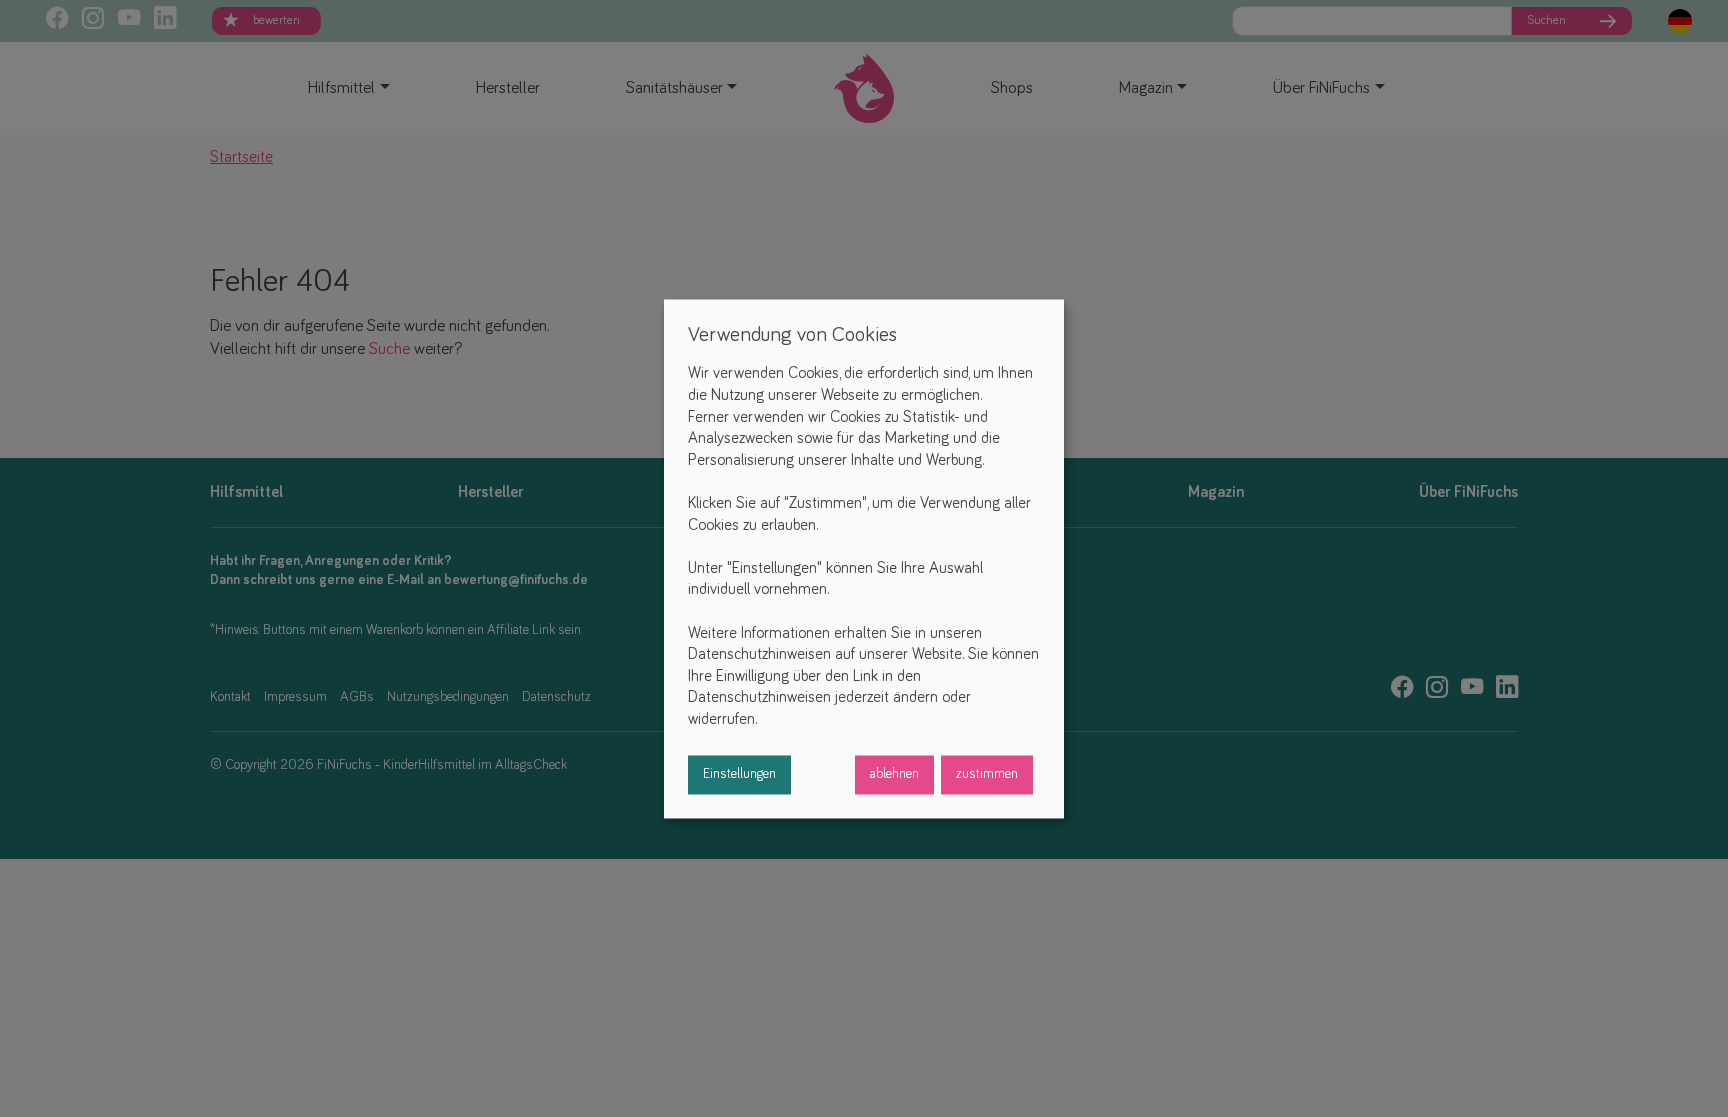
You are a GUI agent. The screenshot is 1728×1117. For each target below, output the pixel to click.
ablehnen (894, 774)
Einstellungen (739, 774)
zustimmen (987, 774)
